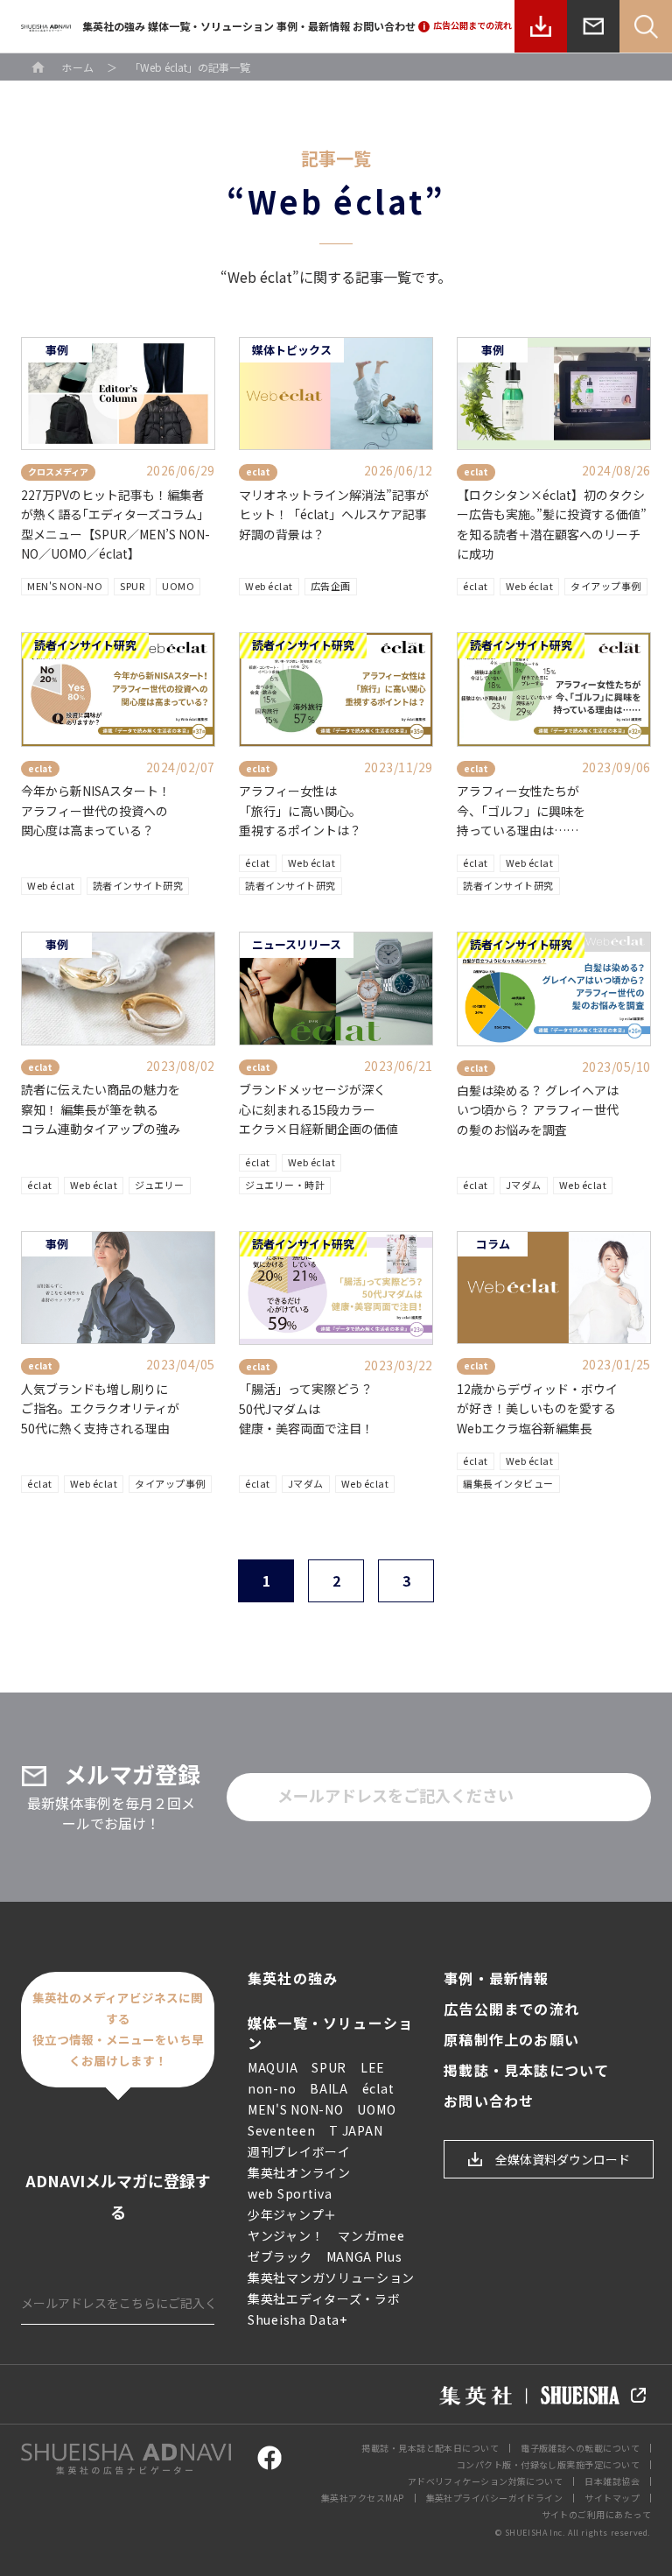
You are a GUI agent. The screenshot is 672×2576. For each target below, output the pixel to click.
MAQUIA (273, 2067)
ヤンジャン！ (286, 2235)
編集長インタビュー (508, 1483)
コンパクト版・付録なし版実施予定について (548, 2464)
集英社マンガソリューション (331, 2277)
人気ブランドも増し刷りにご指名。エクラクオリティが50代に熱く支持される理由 (100, 1408)
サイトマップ (612, 2498)
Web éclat (269, 586)
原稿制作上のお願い (511, 2040)
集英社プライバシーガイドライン (495, 2498)
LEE (373, 2067)
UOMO (178, 586)
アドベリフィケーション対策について (486, 2481)
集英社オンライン (299, 2172)
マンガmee (371, 2235)
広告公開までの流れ (511, 2009)
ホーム (78, 67)
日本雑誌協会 (612, 2481)
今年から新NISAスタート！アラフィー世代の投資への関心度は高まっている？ (96, 810)
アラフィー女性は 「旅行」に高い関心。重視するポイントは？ (300, 810)
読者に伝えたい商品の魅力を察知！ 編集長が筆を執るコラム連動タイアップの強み (101, 1109)
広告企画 (331, 586)
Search (646, 26)
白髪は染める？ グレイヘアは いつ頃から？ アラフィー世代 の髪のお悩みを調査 (538, 1110)
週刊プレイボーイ (299, 2151)
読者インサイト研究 (138, 885)
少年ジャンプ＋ (292, 2214)
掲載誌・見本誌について (526, 2070)
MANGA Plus (364, 2256)
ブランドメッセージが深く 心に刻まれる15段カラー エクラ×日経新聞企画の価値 (318, 1109)
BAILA (329, 2088)
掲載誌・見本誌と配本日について (430, 2448)
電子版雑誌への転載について (580, 2448)
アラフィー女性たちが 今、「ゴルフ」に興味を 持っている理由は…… (521, 810)
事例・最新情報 (313, 26)
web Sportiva (290, 2193)
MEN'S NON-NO (65, 586)
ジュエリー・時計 (285, 1185)
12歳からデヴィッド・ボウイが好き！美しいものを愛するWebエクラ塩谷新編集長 (537, 1408)
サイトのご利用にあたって (596, 2514)
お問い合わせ (384, 26)
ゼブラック (280, 2256)
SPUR (132, 586)
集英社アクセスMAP (363, 2498)
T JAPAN (356, 2130)
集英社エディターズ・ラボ (324, 2298)
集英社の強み (114, 26)
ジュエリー (160, 1185)
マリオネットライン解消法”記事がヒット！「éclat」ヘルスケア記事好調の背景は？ (334, 514)
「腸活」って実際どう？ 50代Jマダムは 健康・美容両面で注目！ (306, 1408)
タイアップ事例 (606, 586)
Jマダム (524, 1185)
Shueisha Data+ (297, 2319)
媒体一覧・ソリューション (211, 26)
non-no (272, 2088)
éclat (476, 586)
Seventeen (281, 2130)
